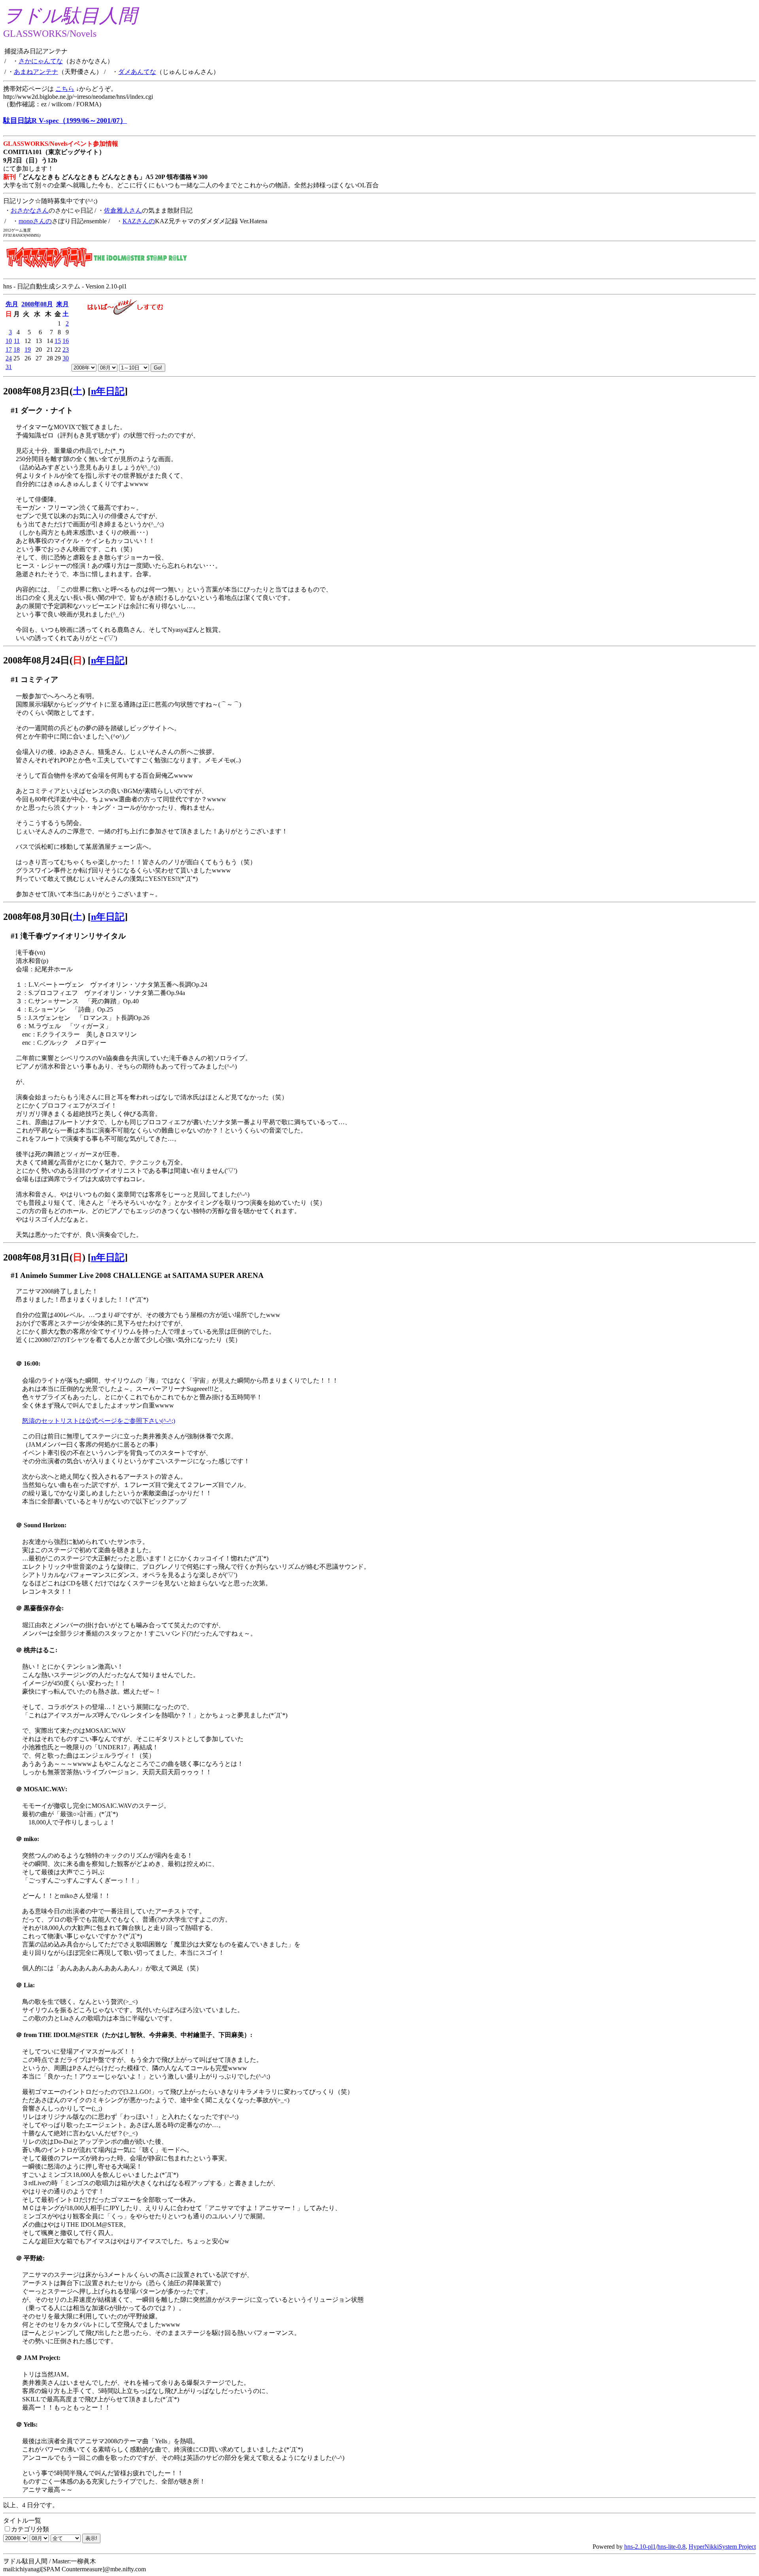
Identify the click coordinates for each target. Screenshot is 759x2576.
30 (66, 358)
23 (66, 350)
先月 (12, 304)
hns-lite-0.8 (671, 2547)
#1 (15, 410)
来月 (62, 304)
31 (9, 367)
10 (9, 341)
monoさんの (35, 221)
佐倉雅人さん (123, 210)
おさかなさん (30, 210)
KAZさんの (139, 221)
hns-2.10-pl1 (640, 2547)
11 (17, 341)
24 (9, 358)
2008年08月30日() (44, 917)
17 (9, 350)
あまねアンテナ (36, 72)
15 (58, 341)
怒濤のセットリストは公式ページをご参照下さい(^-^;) (99, 1421)
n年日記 (108, 391)
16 (66, 341)
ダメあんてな (137, 72)
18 (17, 350)
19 (28, 350)
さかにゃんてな (41, 61)
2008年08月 (37, 304)
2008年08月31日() (44, 1257)
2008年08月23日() (44, 391)
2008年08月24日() (44, 660)
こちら (65, 89)
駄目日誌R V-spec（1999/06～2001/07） (65, 121)
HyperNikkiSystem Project (722, 2547)
